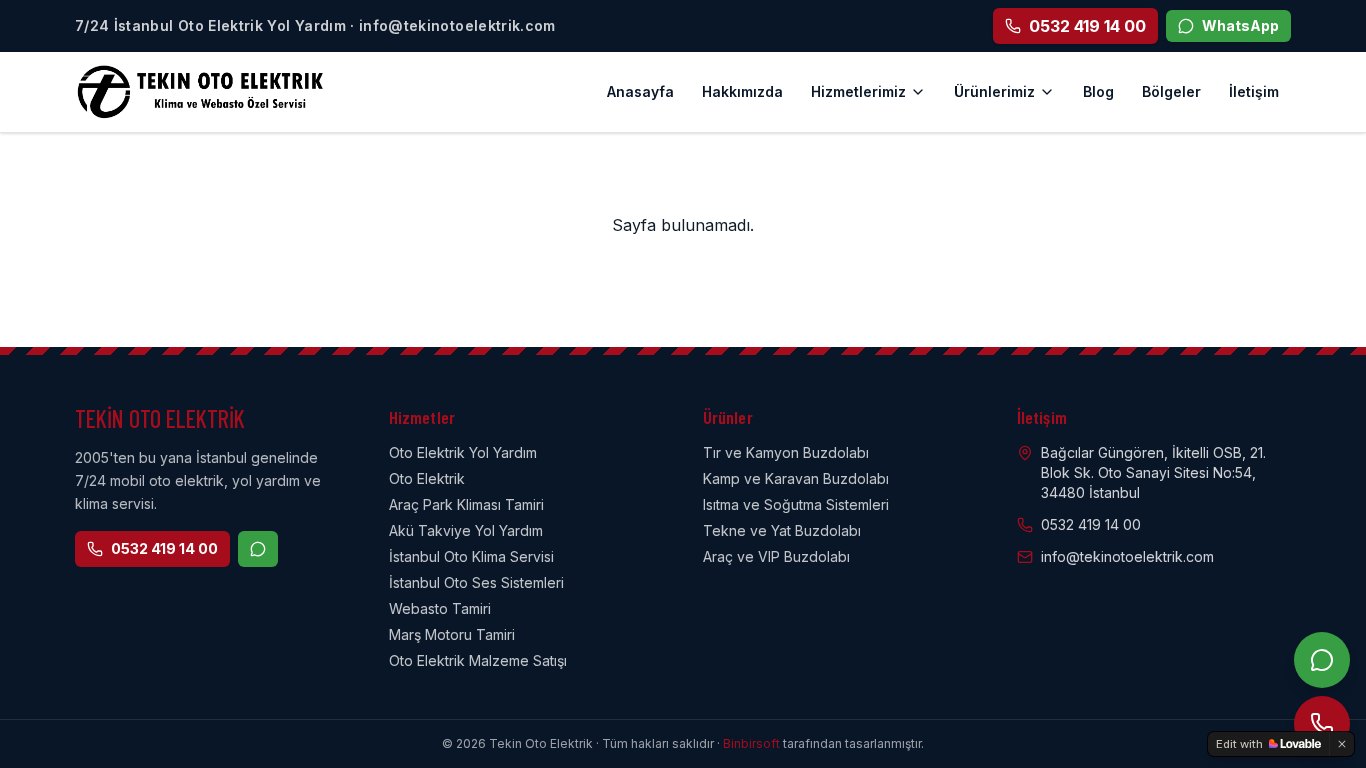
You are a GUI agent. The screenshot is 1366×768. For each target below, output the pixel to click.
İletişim (1254, 91)
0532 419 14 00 (164, 548)
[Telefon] (1322, 724)
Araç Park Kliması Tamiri (466, 504)
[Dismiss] (1342, 744)
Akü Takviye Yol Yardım (466, 530)
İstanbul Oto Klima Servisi (471, 556)
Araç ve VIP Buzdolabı (776, 556)
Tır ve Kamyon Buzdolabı (786, 452)
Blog (1098, 91)
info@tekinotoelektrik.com (1127, 556)
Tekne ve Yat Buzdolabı (782, 530)
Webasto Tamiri (440, 608)
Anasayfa (640, 91)
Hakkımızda (742, 91)
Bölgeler (1171, 91)
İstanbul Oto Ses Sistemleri (476, 582)
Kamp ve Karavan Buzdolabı (796, 478)
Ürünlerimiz (994, 91)
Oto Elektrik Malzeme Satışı (478, 660)
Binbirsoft (751, 743)
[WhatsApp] (1322, 660)
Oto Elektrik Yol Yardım (463, 452)
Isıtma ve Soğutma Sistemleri (796, 504)
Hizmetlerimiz (858, 91)
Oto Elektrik (427, 478)
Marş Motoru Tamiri (452, 634)
